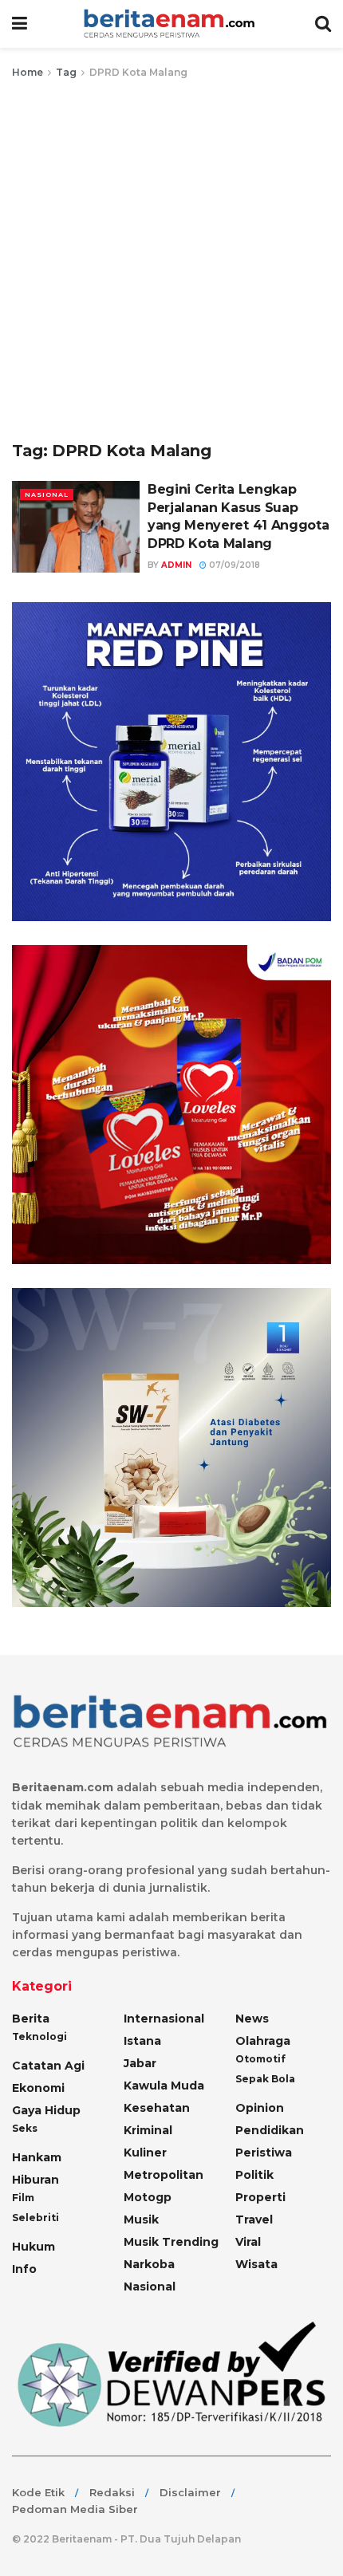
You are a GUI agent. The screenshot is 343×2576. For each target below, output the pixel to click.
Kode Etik (38, 2492)
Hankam (37, 2157)
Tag (66, 72)
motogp (148, 2197)
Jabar (140, 2063)
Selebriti (35, 2218)
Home (28, 72)
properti (260, 2197)
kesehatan (157, 2108)
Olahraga (263, 2041)
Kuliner (145, 2153)
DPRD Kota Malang (138, 72)
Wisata (256, 2264)
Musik (141, 2220)
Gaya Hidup (46, 2110)
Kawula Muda (164, 2086)
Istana (142, 2041)
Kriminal (148, 2130)
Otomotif (260, 2059)
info (24, 2269)
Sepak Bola (265, 2079)
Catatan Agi (48, 2066)
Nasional (47, 494)
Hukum (34, 2247)
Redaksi (112, 2492)
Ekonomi (38, 2088)
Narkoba (149, 2264)
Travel (254, 2220)
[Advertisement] (171, 261)
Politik (254, 2175)
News (252, 2019)
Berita (31, 2019)
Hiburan (35, 2180)
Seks (25, 2128)
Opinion (260, 2108)
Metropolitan (164, 2175)
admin (176, 565)
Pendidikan (270, 2130)
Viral (248, 2242)
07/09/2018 (233, 565)
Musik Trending (171, 2242)
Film (23, 2198)
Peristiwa (264, 2153)
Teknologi (39, 2036)
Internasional (164, 2019)
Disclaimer (190, 2492)
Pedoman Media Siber (75, 2509)
